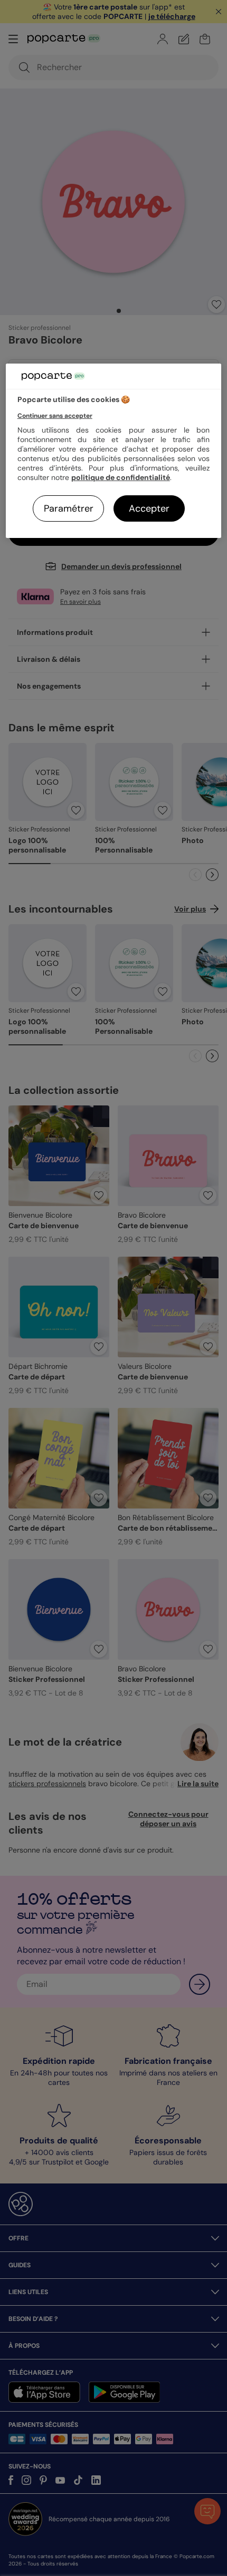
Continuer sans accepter (55, 416)
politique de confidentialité (121, 477)
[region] (114, 451)
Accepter (149, 508)
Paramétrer (69, 508)
